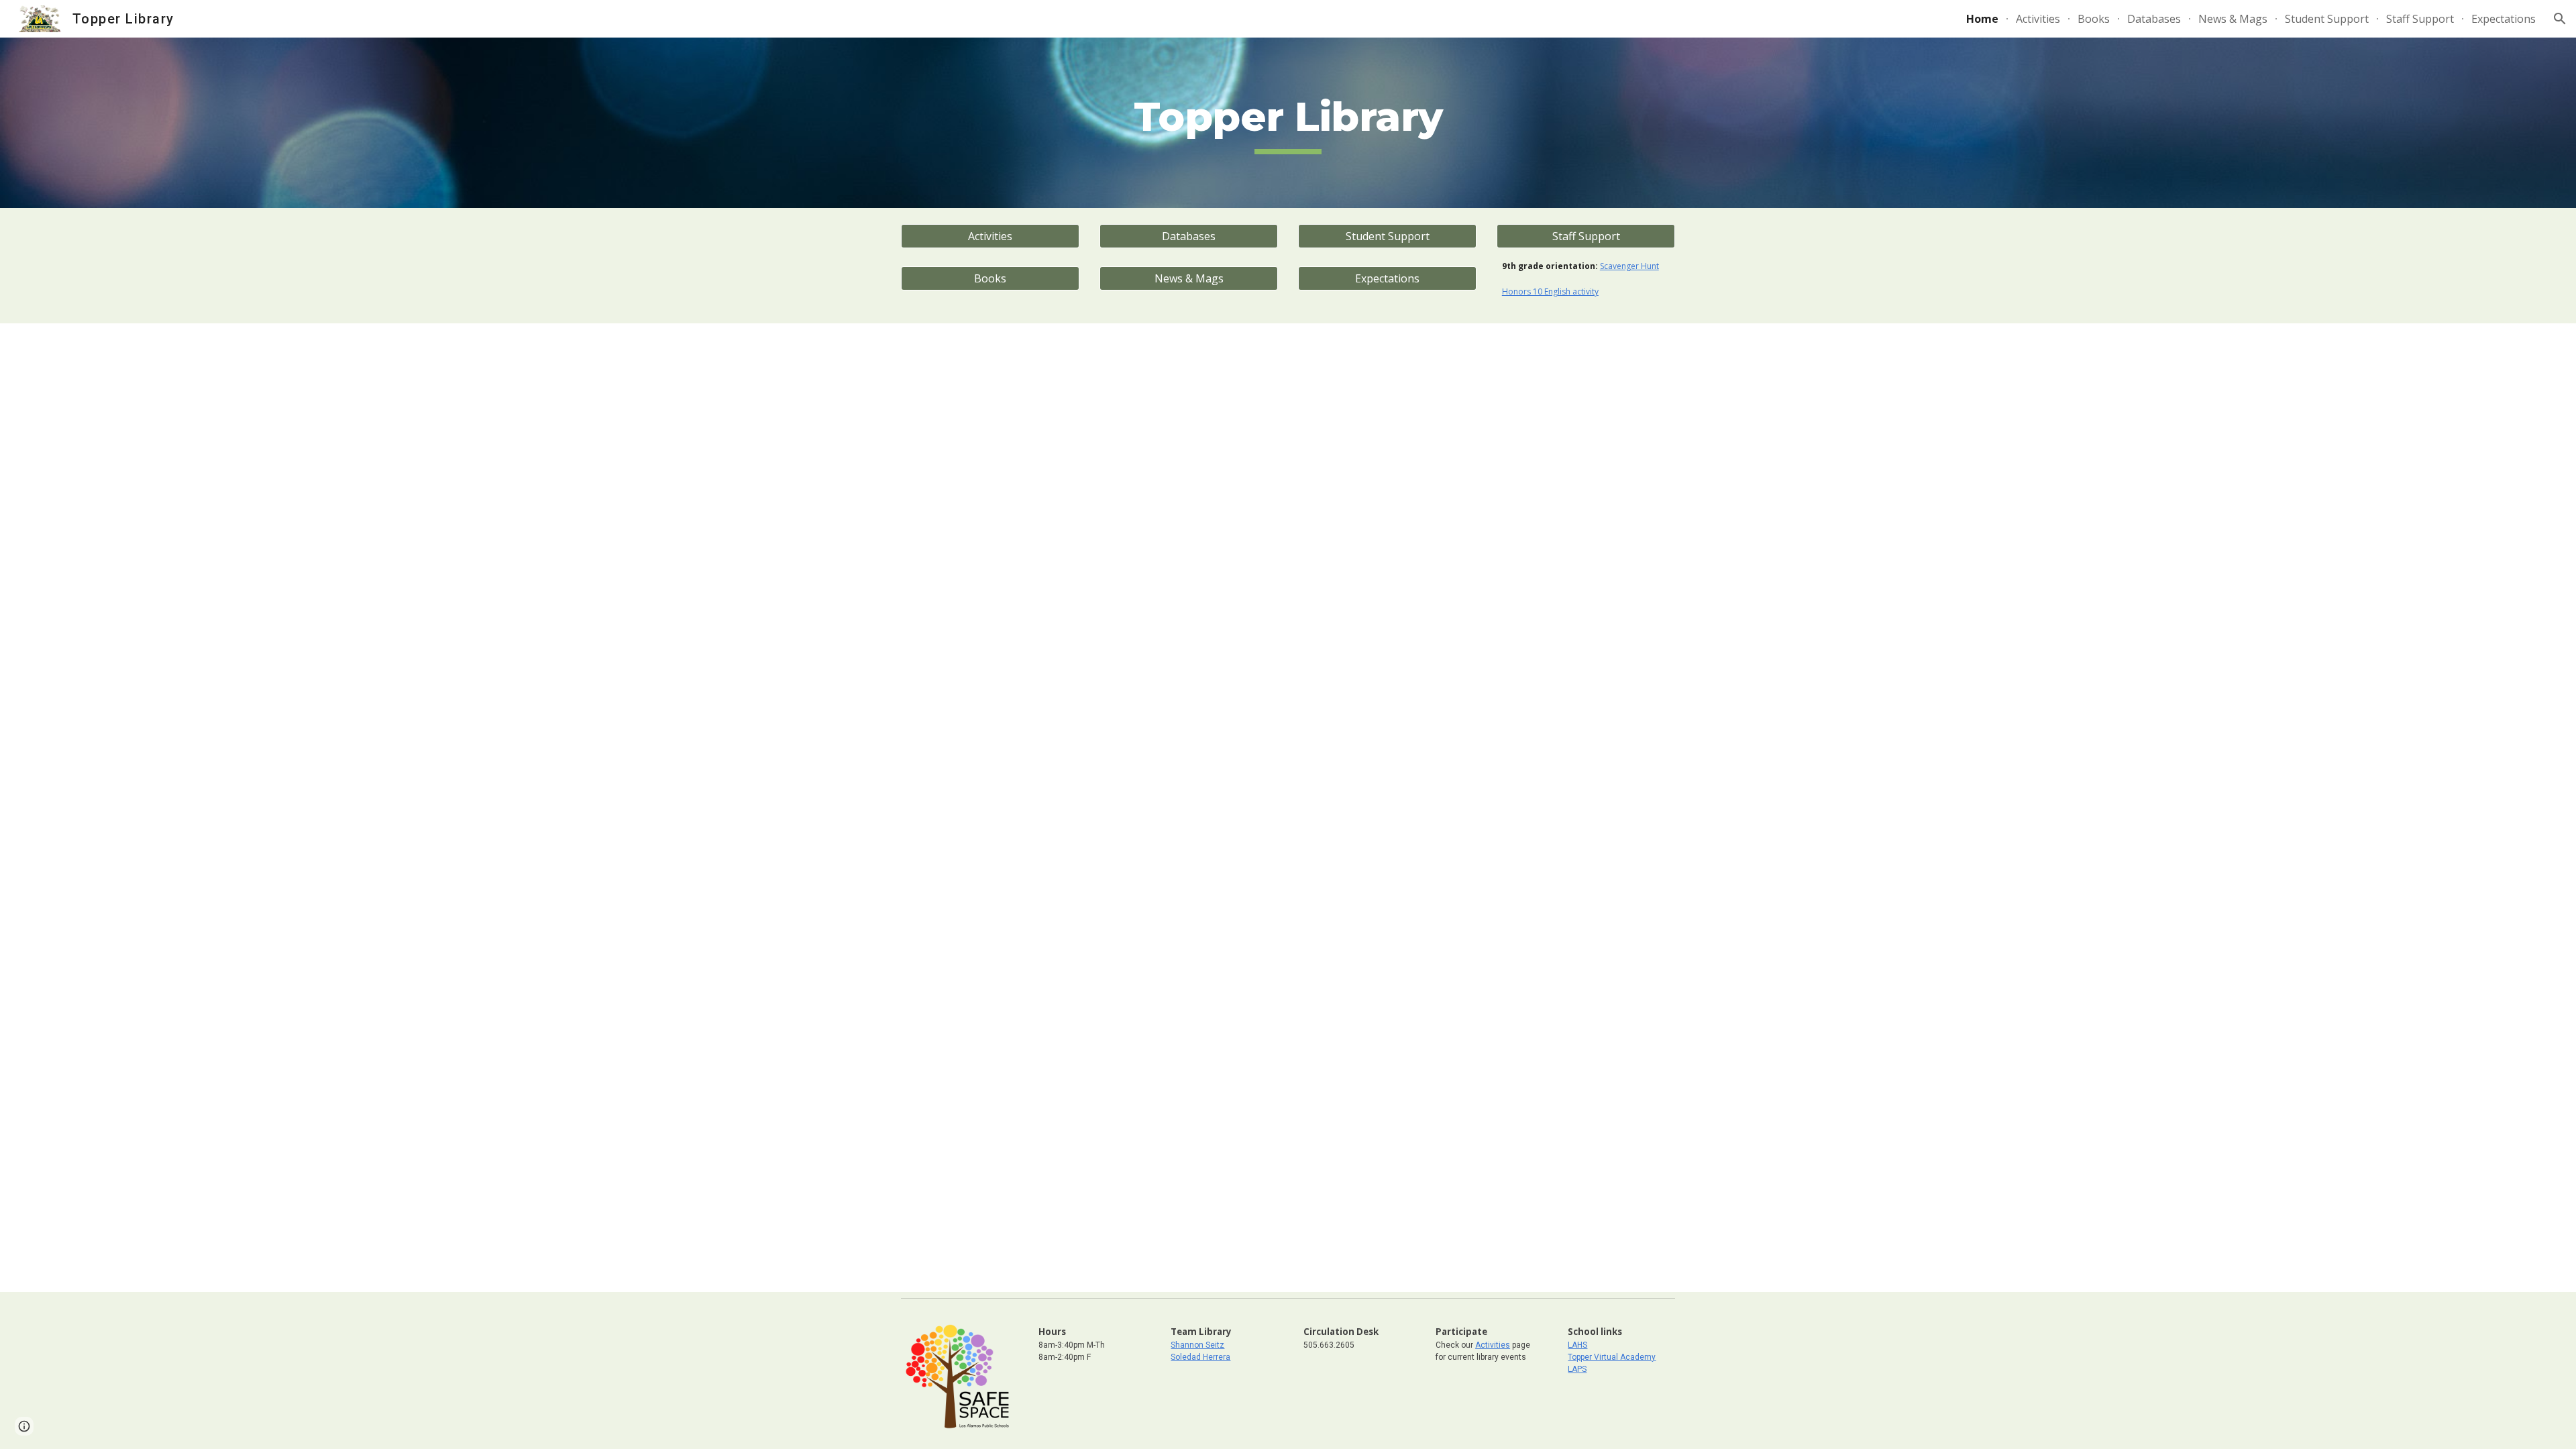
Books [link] (2094, 19)
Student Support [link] (2327, 19)
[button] (2560, 19)
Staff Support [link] (2420, 19)
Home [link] (1982, 19)
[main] (1288, 123)
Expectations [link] (2504, 19)
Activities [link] (2038, 19)
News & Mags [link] (2233, 19)
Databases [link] (2154, 19)
